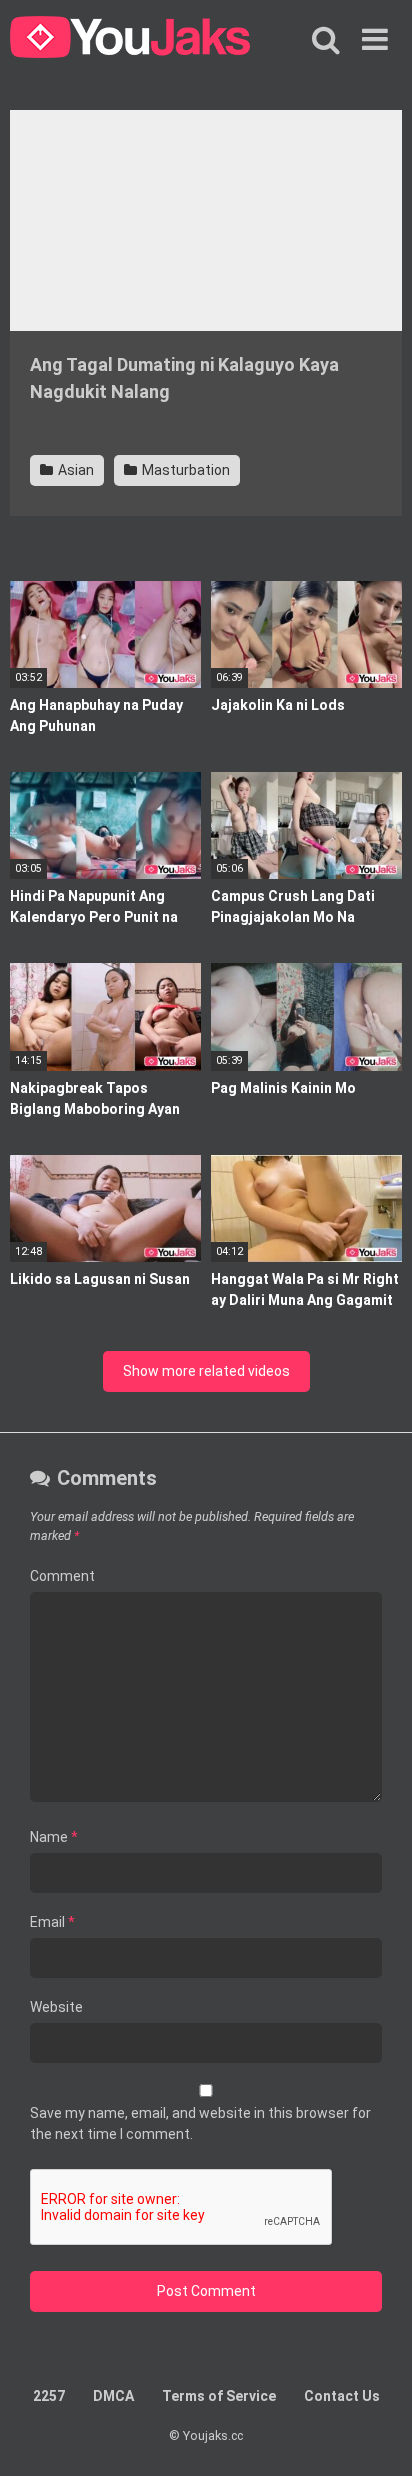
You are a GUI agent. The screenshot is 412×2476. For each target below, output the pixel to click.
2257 (49, 2396)
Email (52, 1922)
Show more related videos (206, 1371)
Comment (62, 1576)
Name (54, 1837)
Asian (74, 470)
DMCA (113, 2396)
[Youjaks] (130, 40)
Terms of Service (219, 2396)
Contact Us (342, 2396)
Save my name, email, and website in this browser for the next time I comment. (200, 2123)
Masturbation (184, 470)
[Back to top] (375, 2435)
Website (56, 2007)
